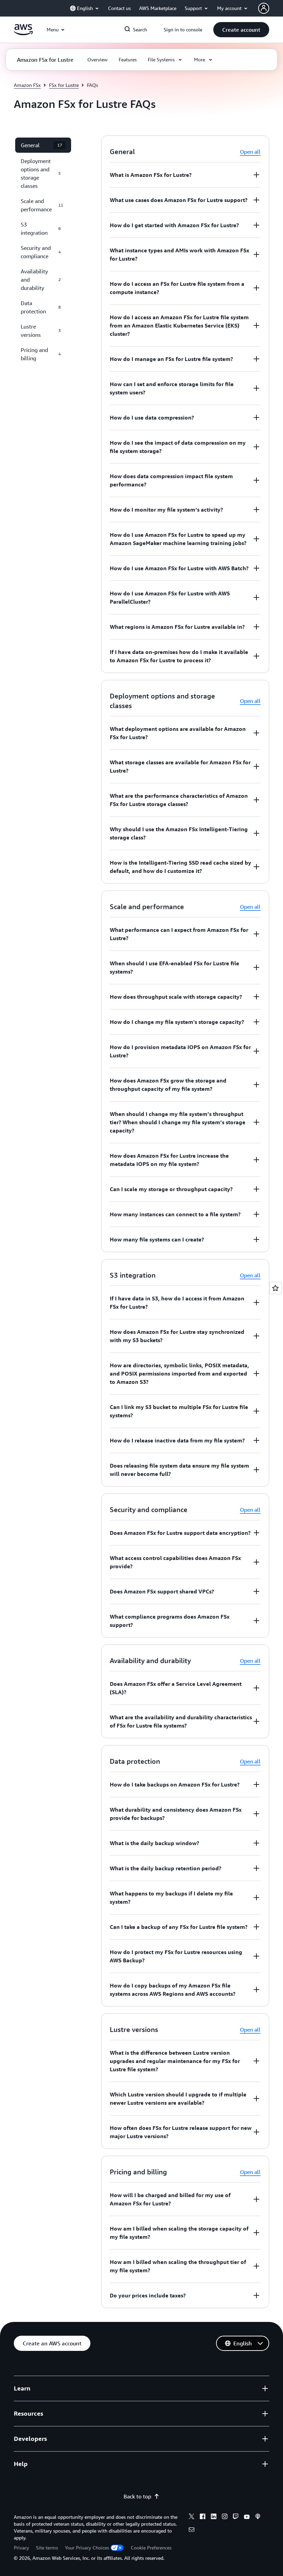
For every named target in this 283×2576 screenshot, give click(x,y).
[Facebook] (203, 2517)
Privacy (21, 2548)
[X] (192, 2517)
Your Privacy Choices (87, 2548)
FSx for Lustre (64, 85)
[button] (241, 30)
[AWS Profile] (264, 8)
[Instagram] (225, 2517)
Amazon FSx (27, 85)
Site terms (47, 2548)
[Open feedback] (275, 1288)
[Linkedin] (214, 2517)
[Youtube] (247, 2517)
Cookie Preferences (151, 2548)
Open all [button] (250, 152)
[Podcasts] (258, 2517)
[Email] (192, 2530)
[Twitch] (236, 2517)
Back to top (137, 2496)
